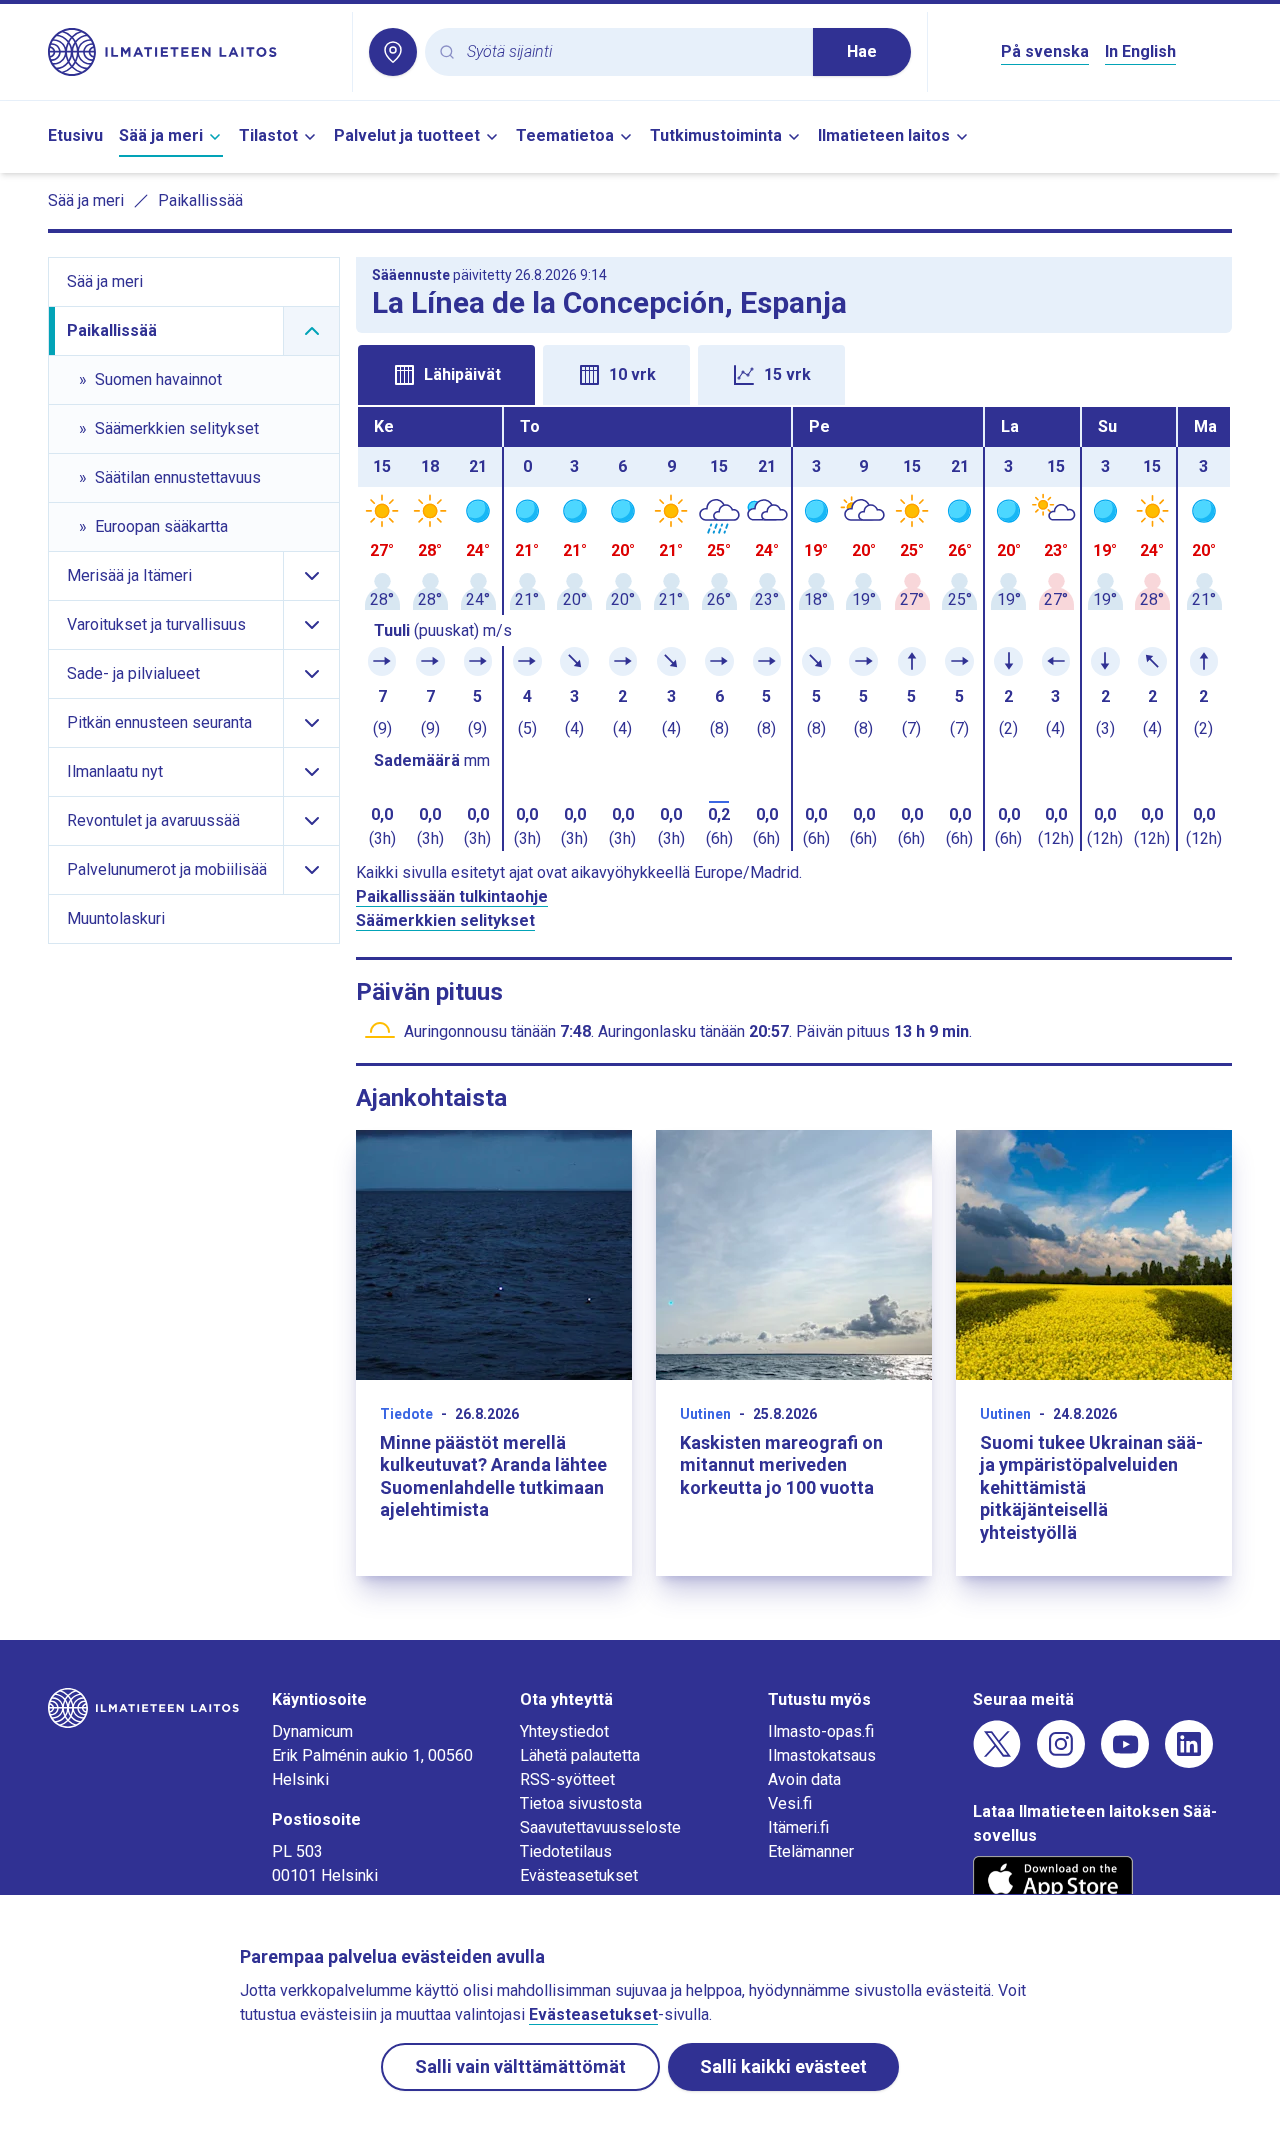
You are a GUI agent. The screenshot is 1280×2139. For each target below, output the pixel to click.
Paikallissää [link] (200, 200)
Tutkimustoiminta (716, 135)
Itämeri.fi (798, 1827)
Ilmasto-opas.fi (821, 1731)
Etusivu (75, 135)
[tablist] (794, 373)
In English (1140, 51)
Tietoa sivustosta (581, 1803)
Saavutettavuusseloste (600, 1827)
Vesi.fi (790, 1803)
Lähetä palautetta (580, 1755)
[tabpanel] (794, 629)
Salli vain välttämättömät (520, 2066)
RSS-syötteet (567, 1779)
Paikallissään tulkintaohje (452, 896)
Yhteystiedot (564, 1731)
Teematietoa (565, 135)
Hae (862, 51)
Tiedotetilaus (566, 1851)
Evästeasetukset (579, 1875)
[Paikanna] (393, 52)
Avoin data (804, 1779)
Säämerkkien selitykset (445, 920)
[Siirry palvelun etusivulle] (192, 52)
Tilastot (268, 135)
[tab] (446, 375)
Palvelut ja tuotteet (407, 135)
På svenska (1045, 51)
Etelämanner (811, 1851)
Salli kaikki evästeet (783, 2066)
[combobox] (632, 52)
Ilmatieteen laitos (884, 135)
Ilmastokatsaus (822, 1755)
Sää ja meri (161, 135)
